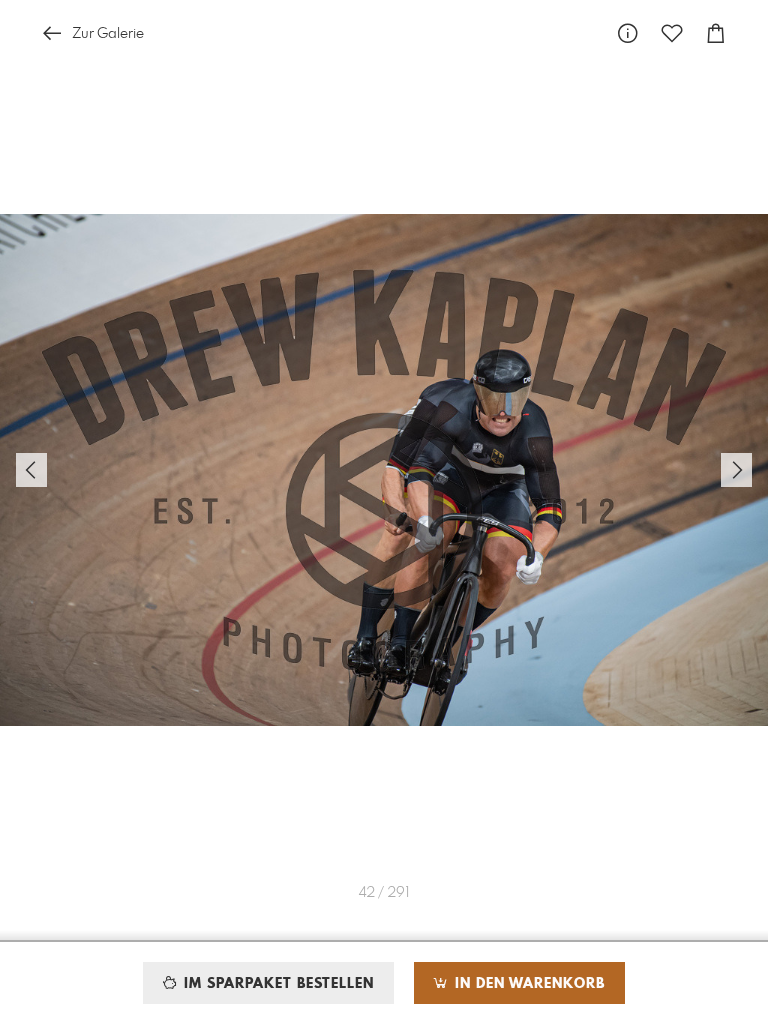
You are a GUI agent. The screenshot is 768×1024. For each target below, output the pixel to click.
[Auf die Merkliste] (672, 33)
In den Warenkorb (527, 984)
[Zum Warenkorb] (716, 33)
